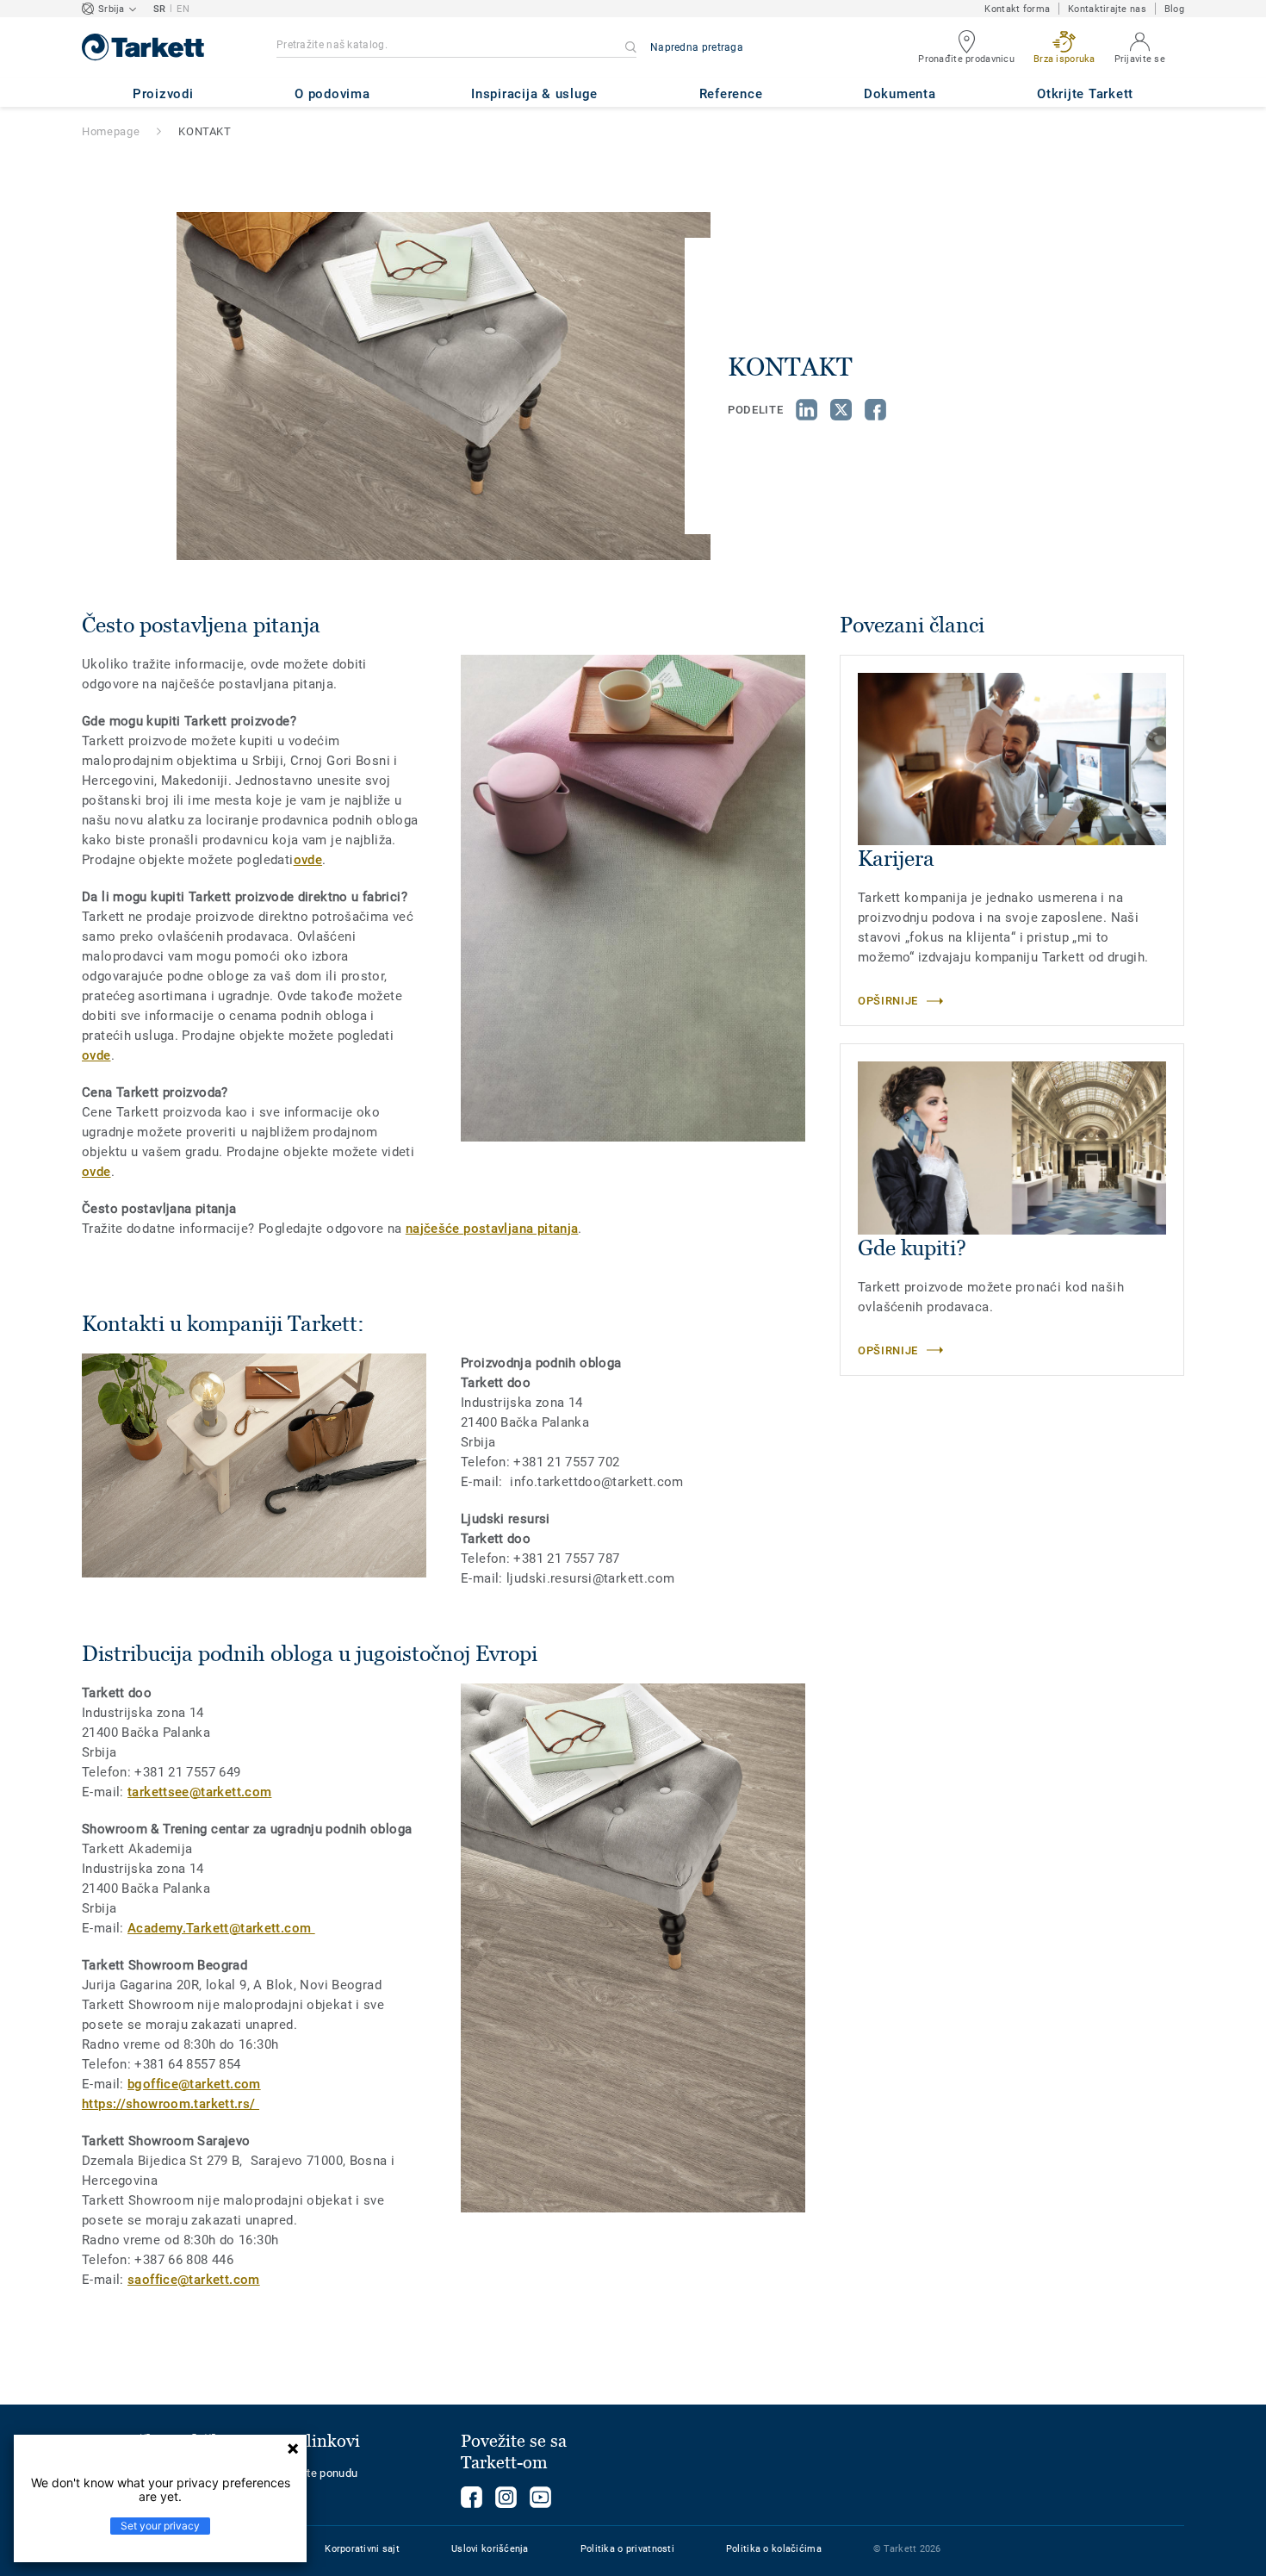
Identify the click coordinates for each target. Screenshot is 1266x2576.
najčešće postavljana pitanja (492, 1229)
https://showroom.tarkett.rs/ (171, 2104)
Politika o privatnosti (627, 2549)
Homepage (111, 131)
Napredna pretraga (697, 47)
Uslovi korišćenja (490, 2549)
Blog (1174, 9)
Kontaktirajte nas (1107, 9)
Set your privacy (160, 2526)
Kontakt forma (1017, 9)
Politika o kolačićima (774, 2549)
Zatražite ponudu (314, 2473)
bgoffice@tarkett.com (194, 2084)
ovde (308, 860)
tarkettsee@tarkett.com (199, 1792)
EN (183, 9)
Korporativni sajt (362, 2549)
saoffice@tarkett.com (194, 2280)
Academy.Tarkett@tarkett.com (221, 1928)
